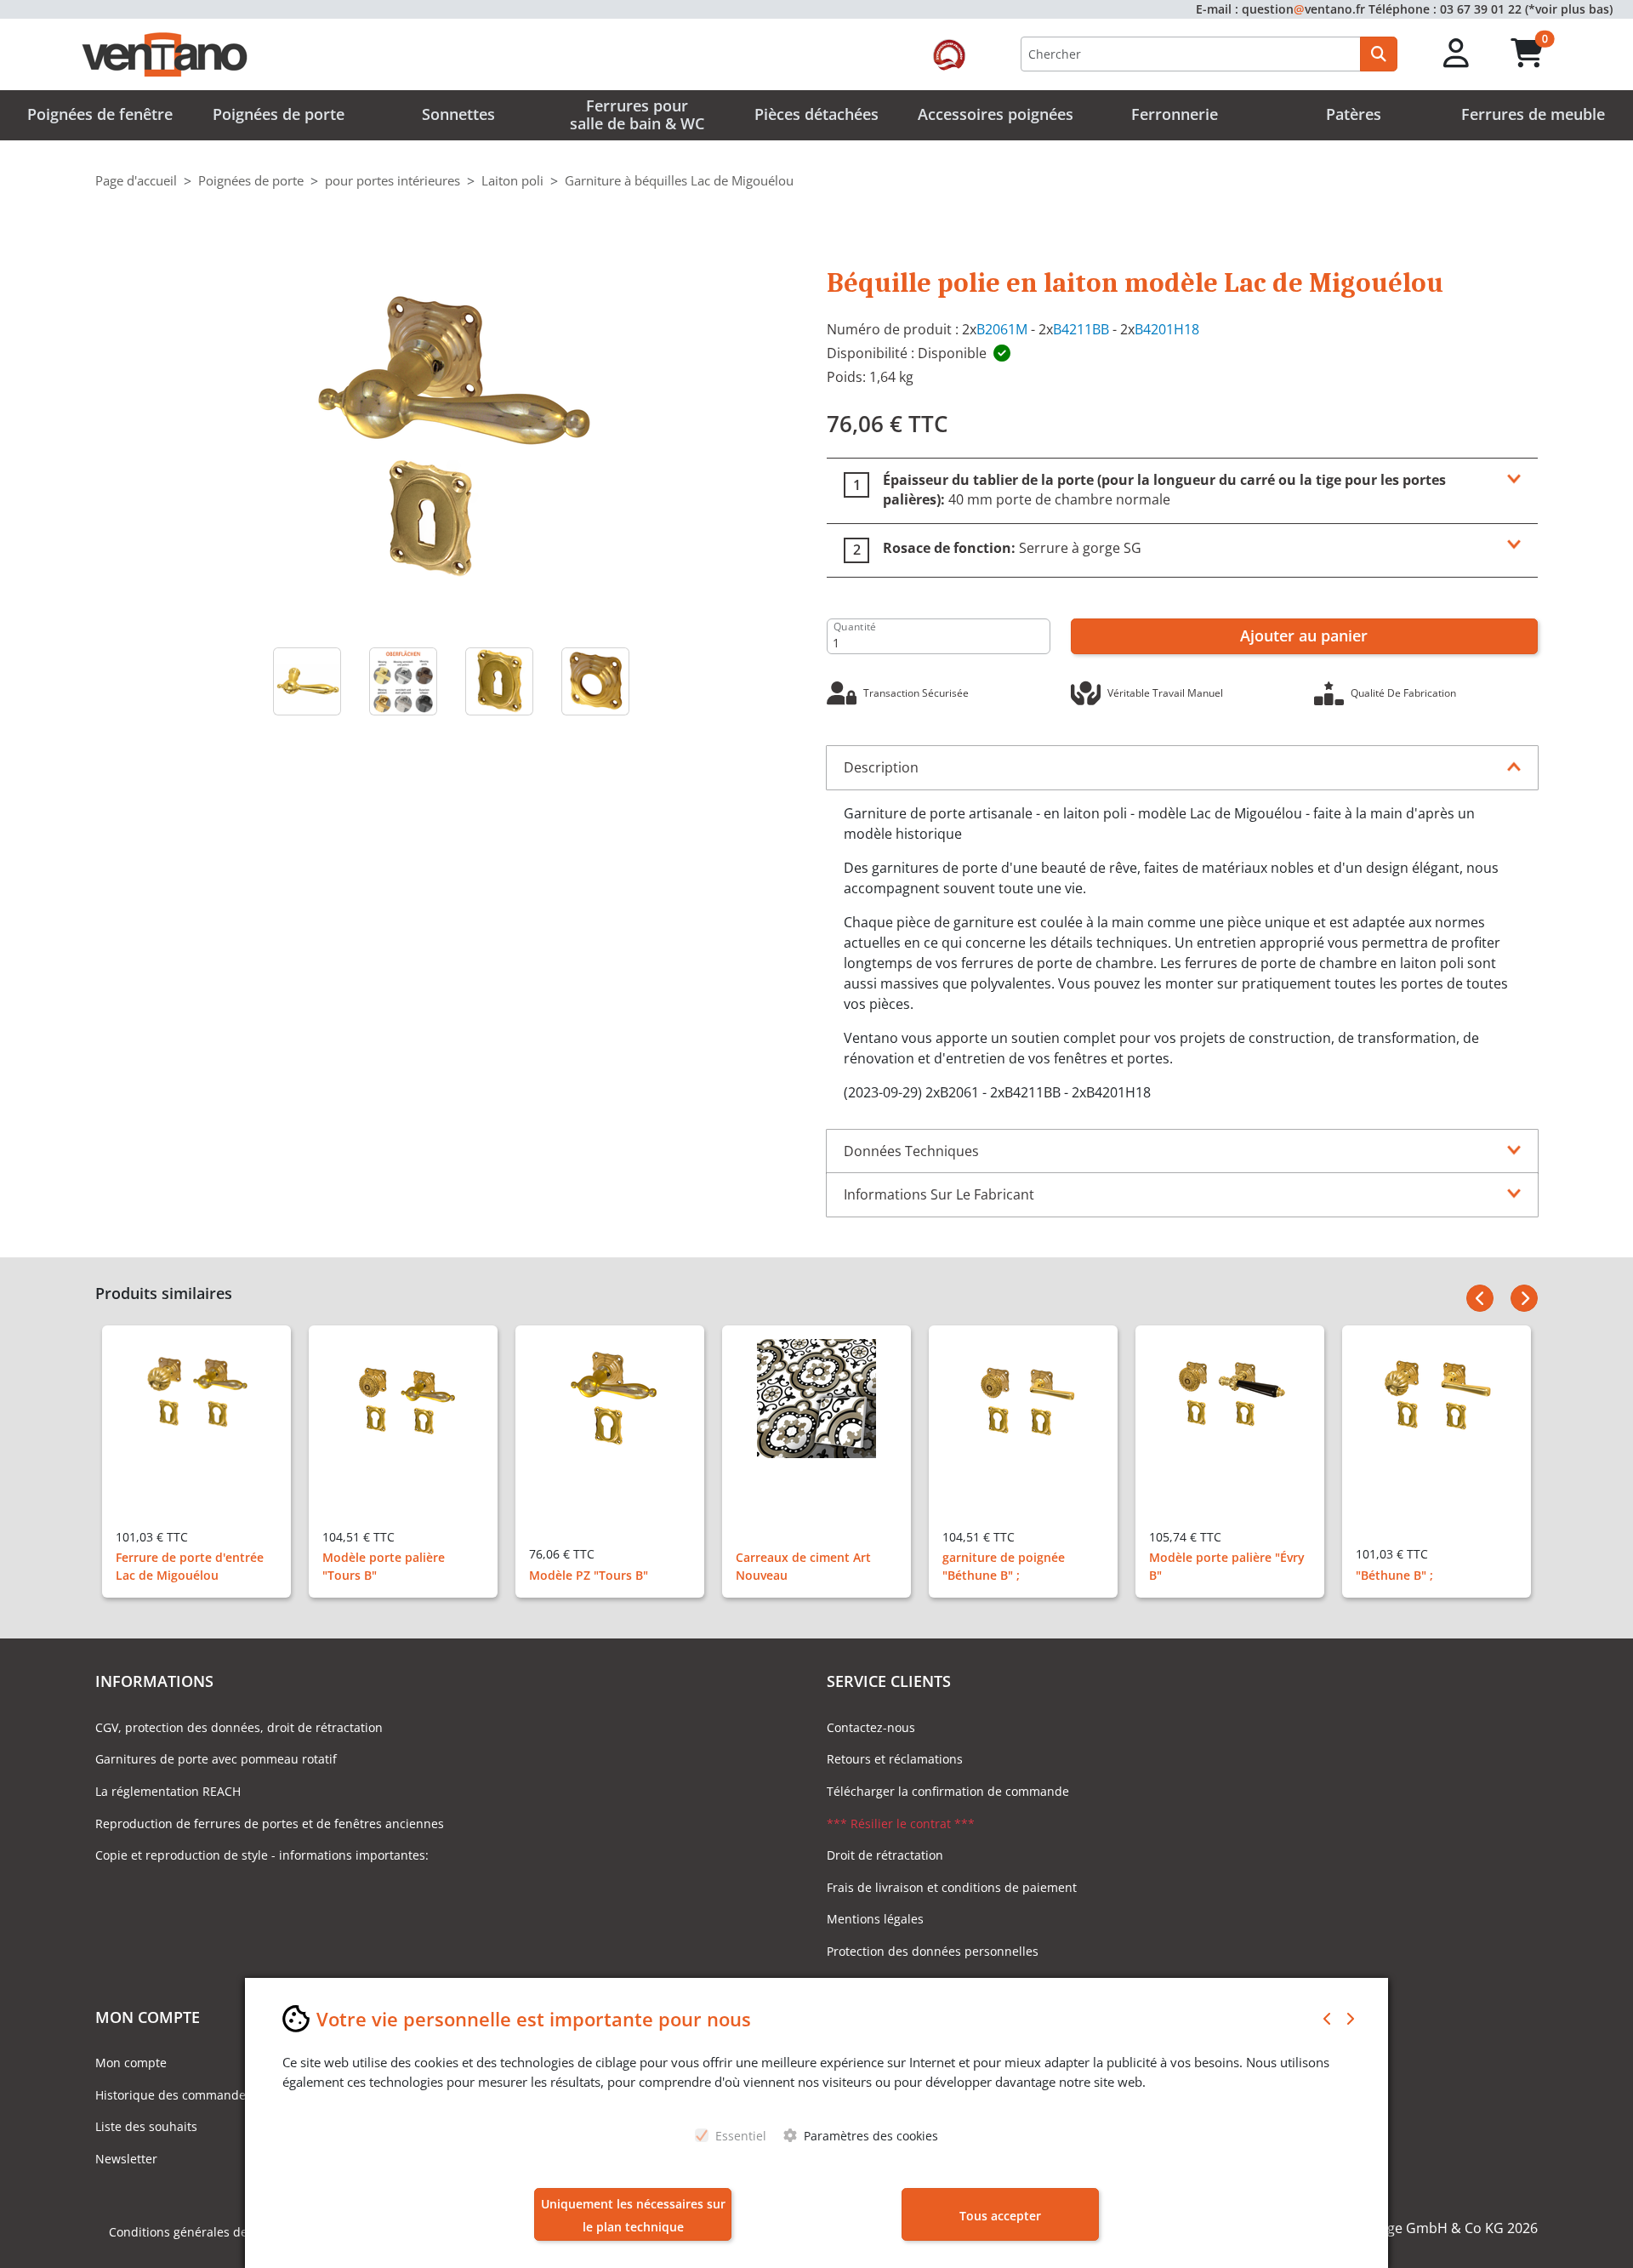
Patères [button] (1354, 114)
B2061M (1002, 329)
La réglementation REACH (168, 1791)
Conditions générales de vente (196, 2232)
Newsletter (126, 2159)
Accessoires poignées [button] (996, 114)
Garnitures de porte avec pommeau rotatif (216, 1759)
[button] (1457, 54)
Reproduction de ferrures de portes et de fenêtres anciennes (270, 1824)
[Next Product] (1524, 1298)
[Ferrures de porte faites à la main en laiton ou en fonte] (403, 681)
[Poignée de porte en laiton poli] (307, 681)
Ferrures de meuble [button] (1533, 114)
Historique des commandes (174, 2095)
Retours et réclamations (895, 1759)
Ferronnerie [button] (1175, 114)
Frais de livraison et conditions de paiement (952, 1887)
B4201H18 (1167, 329)
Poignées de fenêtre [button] (100, 114)
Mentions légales (875, 1919)
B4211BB (1081, 329)
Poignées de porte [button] (279, 114)
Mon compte (131, 2063)
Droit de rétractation (885, 1855)
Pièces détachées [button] (816, 114)
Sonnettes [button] (458, 114)
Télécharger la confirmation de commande (948, 1791)
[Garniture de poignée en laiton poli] (451, 435)
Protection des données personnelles (933, 1951)
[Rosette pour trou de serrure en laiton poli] (499, 681)
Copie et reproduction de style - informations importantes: (262, 1855)
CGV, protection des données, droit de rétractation (239, 1727)
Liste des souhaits (146, 2126)
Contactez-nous (871, 1727)
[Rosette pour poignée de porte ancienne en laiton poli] (595, 681)
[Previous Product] (1480, 1298)
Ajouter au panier (1304, 635)
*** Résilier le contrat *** (901, 1824)
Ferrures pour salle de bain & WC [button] (637, 115)
